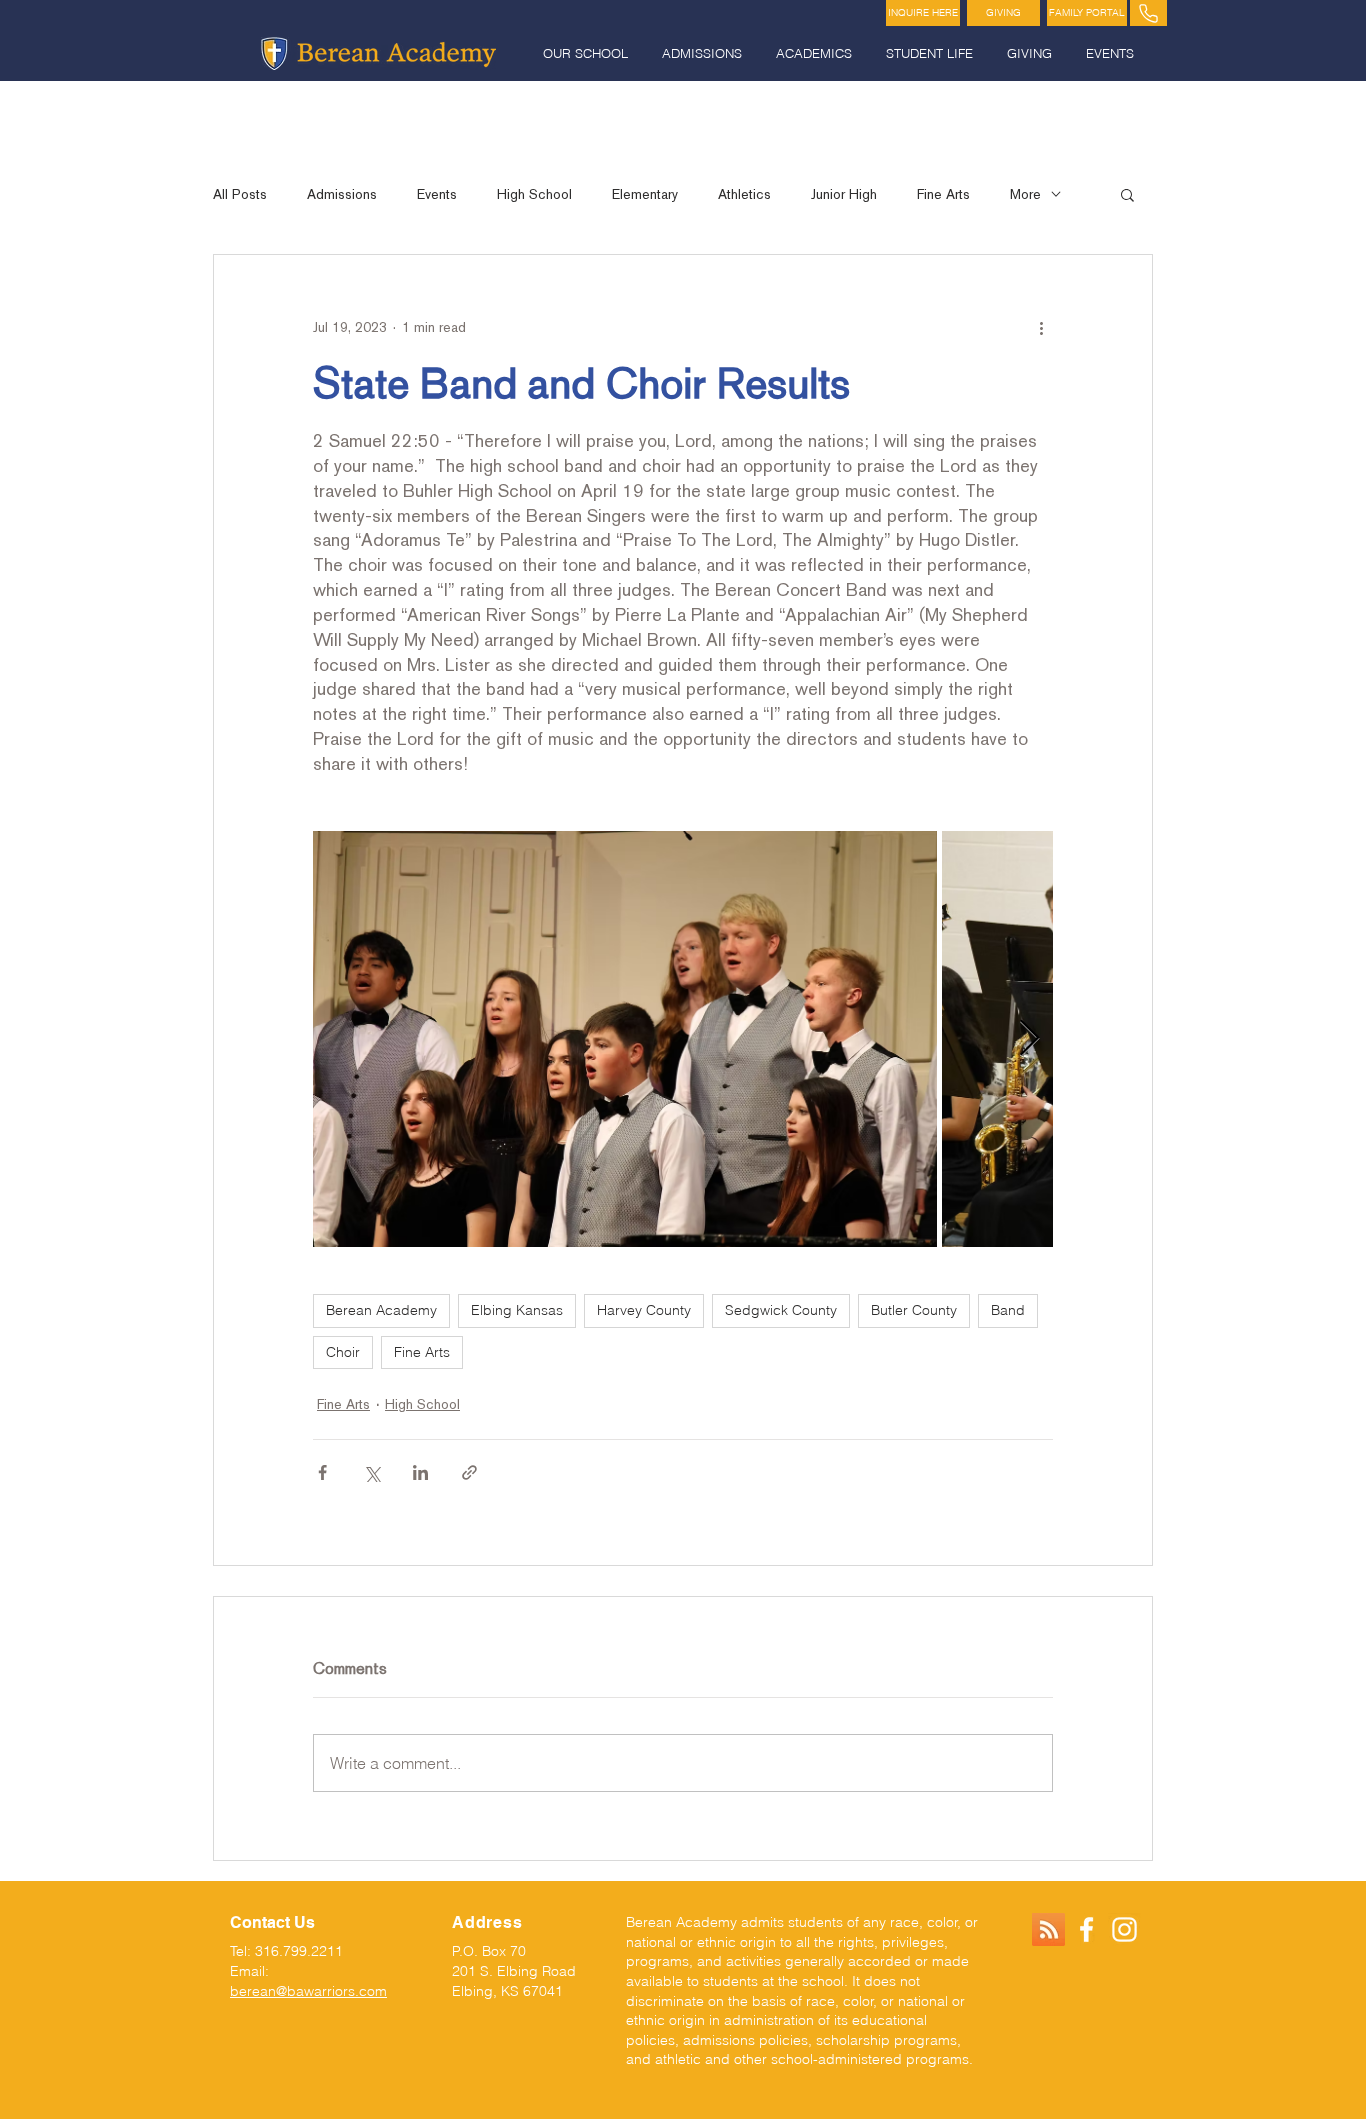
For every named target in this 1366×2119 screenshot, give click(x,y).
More (1025, 194)
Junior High (844, 194)
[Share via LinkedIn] (420, 1472)
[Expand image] (625, 1039)
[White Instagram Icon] (1124, 1929)
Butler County (914, 1310)
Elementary (645, 194)
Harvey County (644, 1310)
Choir (343, 1352)
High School (534, 194)
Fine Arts (943, 194)
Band (1008, 1310)
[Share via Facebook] (322, 1472)
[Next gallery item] (1029, 1038)
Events (437, 194)
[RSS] (1048, 1929)
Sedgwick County (781, 1310)
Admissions (342, 194)
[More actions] (1041, 327)
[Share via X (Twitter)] (371, 1472)
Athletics (744, 194)
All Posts (240, 194)
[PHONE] (1148, 13)
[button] (587, 53)
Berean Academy (381, 1310)
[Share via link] (469, 1472)
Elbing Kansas (517, 1310)
